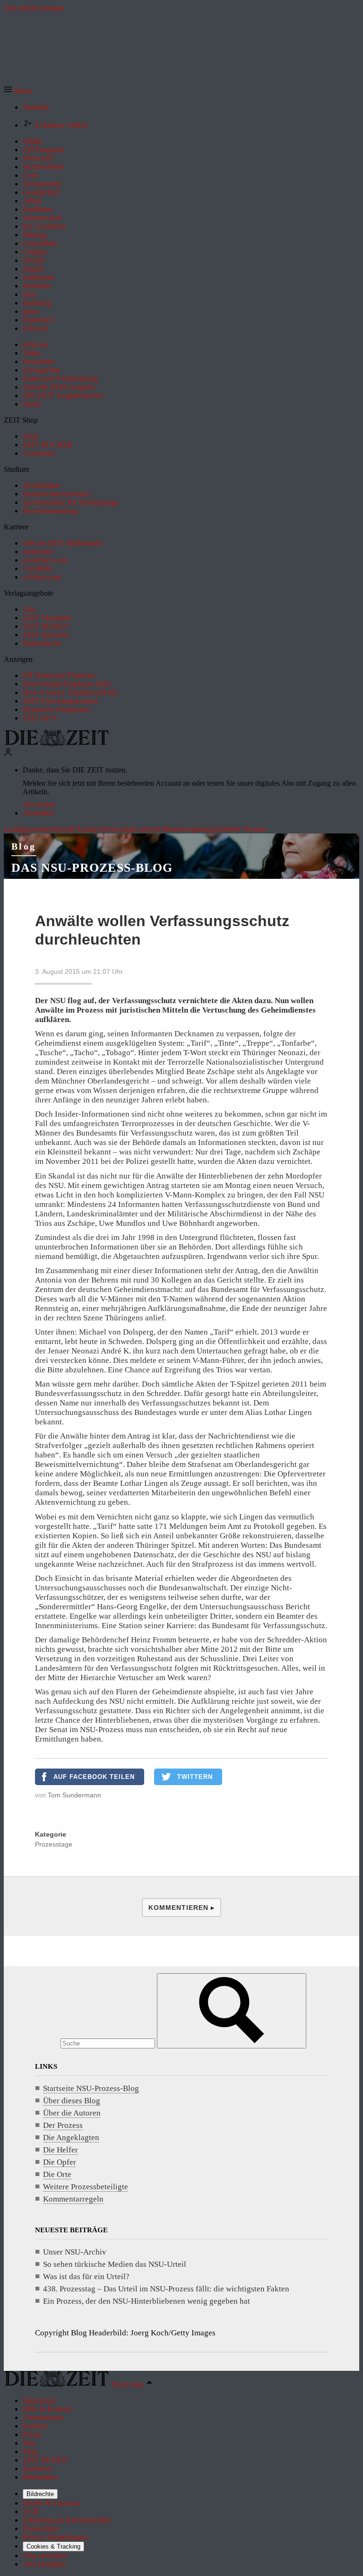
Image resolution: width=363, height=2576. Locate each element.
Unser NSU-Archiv (75, 2252)
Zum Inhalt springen (34, 8)
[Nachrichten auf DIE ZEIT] (57, 743)
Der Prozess (63, 2125)
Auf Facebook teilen (94, 1777)
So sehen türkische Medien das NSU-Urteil (115, 2264)
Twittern (195, 1777)
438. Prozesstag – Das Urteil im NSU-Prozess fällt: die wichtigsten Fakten (166, 2289)
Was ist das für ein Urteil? (86, 2277)
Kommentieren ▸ (181, 1908)
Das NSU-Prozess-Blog (92, 868)
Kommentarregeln (73, 2199)
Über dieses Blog (72, 2101)
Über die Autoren (72, 2113)
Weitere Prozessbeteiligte (86, 2187)
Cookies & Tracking (53, 2546)
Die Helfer (60, 2150)
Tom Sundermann (74, 1795)
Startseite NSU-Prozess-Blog (91, 2088)
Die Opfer (60, 2162)
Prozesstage (54, 1844)
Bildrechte (40, 2494)
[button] (18, 91)
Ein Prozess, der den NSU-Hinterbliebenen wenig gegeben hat (147, 2301)
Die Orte (57, 2174)
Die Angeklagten (71, 2138)
